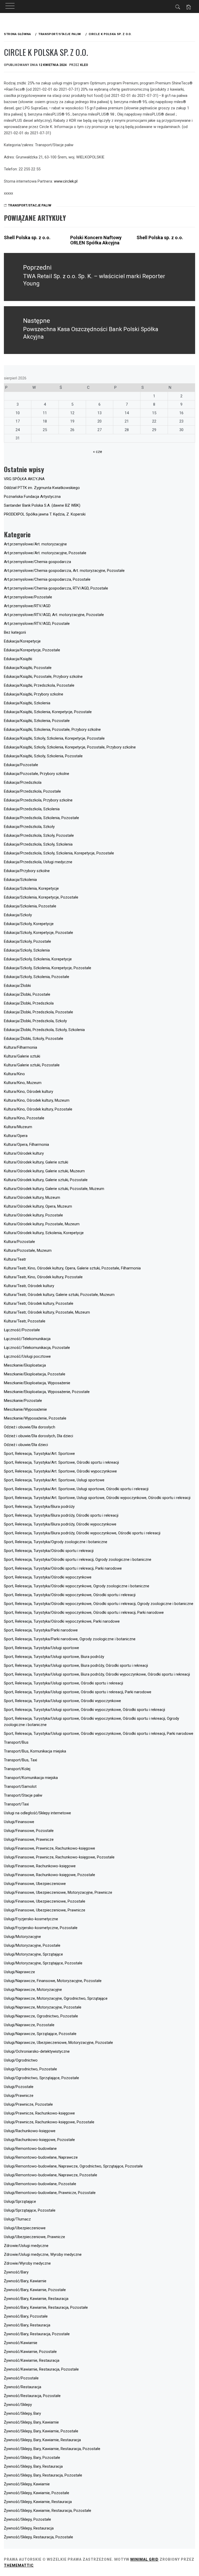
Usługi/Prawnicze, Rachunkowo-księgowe (39, 2113)
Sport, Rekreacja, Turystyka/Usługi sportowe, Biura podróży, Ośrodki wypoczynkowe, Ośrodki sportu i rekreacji (97, 1674)
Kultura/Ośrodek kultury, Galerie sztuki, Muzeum (44, 1171)
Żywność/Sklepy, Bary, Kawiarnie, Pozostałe (41, 2431)
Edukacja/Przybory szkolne (27, 871)
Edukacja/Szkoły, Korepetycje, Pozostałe (38, 933)
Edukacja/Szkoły (18, 915)
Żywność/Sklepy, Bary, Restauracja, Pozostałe (43, 2475)
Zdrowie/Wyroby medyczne (27, 2263)
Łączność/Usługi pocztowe (27, 1356)
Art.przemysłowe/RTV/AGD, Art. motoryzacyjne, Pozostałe (54, 615)
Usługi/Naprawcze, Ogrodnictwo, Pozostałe (41, 2016)
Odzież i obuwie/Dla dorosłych (30, 1427)
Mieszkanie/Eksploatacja (25, 1365)
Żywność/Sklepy (18, 2405)
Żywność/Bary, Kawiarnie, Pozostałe (35, 2290)
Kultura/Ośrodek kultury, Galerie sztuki (36, 1162)
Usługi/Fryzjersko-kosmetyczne (31, 1919)
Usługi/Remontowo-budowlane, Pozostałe (40, 2184)
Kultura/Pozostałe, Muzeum (28, 1250)
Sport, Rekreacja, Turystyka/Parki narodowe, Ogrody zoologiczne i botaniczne (70, 1639)
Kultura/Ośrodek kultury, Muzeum (32, 1197)
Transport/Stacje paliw (30, 205)
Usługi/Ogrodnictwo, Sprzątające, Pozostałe (41, 2078)
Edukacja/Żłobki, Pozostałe (27, 994)
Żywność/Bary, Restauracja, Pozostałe (37, 2334)
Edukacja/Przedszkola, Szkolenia (32, 809)
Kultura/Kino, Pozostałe (24, 1118)
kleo (84, 65)
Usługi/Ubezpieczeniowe (25, 2228)
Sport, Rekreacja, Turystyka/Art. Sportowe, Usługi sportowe (54, 1480)
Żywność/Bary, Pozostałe (26, 2316)
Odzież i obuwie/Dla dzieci (26, 1445)
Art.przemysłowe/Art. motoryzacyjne (35, 544)
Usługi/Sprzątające (20, 2202)
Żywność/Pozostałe (21, 2378)
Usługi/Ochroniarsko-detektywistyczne (37, 2051)
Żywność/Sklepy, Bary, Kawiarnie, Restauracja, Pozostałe (52, 2449)
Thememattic (19, 2565)
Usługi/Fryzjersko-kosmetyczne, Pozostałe (41, 1928)
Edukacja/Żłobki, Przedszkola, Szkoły (35, 1021)
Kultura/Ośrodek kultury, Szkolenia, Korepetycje (44, 1233)
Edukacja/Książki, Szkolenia (27, 703)
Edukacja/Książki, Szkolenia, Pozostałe (37, 721)
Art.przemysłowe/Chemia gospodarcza (37, 562)
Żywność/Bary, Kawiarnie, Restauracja (36, 2299)
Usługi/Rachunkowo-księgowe (30, 2131)
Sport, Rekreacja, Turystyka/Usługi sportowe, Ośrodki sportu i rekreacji (63, 1683)
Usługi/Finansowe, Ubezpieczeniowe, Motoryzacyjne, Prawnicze (58, 1892)
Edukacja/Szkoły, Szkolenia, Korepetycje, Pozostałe (48, 968)
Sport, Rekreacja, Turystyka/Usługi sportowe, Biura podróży (54, 1657)
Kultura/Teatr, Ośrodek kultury (29, 1286)
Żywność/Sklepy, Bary (22, 2413)
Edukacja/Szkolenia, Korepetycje (31, 888)
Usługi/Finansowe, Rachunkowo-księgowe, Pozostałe (49, 1875)
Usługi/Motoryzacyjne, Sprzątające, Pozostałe (43, 1963)
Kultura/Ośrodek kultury (24, 1153)
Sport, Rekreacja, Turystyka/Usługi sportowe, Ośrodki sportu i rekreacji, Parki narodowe (78, 1692)
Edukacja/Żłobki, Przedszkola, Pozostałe (38, 1012)
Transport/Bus (16, 1742)
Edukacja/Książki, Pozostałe (28, 668)
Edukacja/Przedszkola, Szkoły (29, 827)
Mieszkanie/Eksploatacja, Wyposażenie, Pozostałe (47, 1392)
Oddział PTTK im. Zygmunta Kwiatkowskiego (42, 488)
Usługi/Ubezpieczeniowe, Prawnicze (34, 2237)
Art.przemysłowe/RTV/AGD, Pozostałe (37, 624)
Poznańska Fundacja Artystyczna (32, 497)
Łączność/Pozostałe (22, 1330)
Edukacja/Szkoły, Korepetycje (29, 924)
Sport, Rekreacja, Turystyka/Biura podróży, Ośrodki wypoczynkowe (60, 1524)
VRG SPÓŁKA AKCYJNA (24, 479)
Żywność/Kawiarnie (21, 2343)
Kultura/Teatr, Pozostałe (25, 1321)
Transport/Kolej (17, 1769)
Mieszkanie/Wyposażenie (25, 1409)
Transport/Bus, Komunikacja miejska (35, 1751)
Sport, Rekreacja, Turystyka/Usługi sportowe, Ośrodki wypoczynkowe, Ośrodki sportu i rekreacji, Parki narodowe (99, 1734)
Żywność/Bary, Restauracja (27, 2325)
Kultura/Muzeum (18, 1127)
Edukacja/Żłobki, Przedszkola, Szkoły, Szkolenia (44, 1030)
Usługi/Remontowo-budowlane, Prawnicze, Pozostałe (50, 2193)
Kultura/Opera (16, 1136)
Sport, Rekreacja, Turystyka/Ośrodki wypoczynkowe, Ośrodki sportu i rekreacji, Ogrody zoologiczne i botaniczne (99, 1604)
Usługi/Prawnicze (19, 2096)
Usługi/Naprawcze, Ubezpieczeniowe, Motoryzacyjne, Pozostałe (58, 2043)
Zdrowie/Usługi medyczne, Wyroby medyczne (43, 2254)
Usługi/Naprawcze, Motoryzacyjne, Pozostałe (43, 2007)
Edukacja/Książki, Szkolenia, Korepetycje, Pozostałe (48, 712)
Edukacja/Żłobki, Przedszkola (29, 1003)
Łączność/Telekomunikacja (27, 1339)
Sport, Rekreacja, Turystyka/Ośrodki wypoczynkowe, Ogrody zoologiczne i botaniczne (77, 1586)
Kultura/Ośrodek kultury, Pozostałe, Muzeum (42, 1224)
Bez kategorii (15, 632)
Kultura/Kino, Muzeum (23, 1083)
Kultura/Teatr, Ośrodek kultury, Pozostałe (39, 1303)
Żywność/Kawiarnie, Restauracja (32, 2360)
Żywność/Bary (16, 2272)
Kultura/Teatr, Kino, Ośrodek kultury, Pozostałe (43, 1277)
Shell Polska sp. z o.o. (27, 237)
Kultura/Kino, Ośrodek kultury (29, 1092)
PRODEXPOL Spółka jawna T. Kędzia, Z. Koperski (45, 514)
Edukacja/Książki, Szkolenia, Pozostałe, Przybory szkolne (52, 730)
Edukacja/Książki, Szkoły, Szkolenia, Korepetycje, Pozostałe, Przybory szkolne (70, 747)
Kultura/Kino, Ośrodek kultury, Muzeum (37, 1100)
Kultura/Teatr (15, 1259)
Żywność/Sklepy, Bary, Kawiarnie (31, 2422)
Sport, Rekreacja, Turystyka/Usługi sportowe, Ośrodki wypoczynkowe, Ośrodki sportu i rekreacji (84, 1710)
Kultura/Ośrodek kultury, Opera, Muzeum (38, 1206)
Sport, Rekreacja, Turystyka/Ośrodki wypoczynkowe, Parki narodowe (62, 1621)
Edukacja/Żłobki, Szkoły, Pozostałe (34, 1039)
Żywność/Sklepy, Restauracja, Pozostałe (38, 2537)
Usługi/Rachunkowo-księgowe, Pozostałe (39, 2140)
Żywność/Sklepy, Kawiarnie (27, 2484)
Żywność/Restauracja (23, 2387)
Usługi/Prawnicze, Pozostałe (28, 2104)
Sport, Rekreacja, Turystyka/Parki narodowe (41, 1630)
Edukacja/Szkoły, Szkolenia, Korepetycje (38, 959)
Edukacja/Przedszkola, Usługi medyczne (38, 862)
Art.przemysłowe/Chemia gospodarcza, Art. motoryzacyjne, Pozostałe (64, 571)
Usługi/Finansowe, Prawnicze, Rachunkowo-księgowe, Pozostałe (59, 1857)
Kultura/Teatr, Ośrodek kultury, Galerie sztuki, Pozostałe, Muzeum (59, 1295)
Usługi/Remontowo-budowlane (30, 2149)
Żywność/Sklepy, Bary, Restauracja (33, 2466)
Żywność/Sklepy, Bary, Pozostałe (32, 2458)
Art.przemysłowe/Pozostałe (28, 597)
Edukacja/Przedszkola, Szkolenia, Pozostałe (41, 818)
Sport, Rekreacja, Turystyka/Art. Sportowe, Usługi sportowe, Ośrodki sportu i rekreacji (76, 1489)
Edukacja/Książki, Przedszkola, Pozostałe (39, 685)
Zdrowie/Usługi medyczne (26, 2246)
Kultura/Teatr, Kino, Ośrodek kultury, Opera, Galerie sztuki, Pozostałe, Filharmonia (72, 1268)
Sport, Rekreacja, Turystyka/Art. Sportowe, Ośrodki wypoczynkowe (60, 1471)
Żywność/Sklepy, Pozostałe (27, 2519)
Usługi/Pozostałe (19, 2087)
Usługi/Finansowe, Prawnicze (29, 1839)
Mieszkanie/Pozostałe (23, 1401)
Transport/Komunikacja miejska (31, 1778)
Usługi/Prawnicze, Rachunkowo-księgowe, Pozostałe (49, 2122)
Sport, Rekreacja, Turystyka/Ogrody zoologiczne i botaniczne (56, 1542)
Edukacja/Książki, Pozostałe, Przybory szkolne (43, 677)
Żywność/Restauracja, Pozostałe (32, 2396)
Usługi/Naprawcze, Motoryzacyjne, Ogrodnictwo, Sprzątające (56, 1998)
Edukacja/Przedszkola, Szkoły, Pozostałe (39, 835)
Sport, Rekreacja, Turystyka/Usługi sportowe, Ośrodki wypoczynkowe (62, 1701)
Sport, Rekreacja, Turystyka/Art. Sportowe (39, 1454)
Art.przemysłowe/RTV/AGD (27, 606)
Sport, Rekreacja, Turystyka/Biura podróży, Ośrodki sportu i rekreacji (61, 1515)
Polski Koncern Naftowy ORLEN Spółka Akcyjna (96, 240)
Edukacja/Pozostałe (21, 765)
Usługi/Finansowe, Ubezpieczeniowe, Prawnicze (45, 1910)
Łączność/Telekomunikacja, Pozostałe (37, 1348)
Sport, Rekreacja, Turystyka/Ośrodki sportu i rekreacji (49, 1551)
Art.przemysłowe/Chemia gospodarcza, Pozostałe (47, 579)
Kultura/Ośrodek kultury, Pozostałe (33, 1215)
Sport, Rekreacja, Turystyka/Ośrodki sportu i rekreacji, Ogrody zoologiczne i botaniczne (78, 1560)
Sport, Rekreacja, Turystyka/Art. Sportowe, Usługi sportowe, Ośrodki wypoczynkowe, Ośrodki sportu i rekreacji (97, 1498)
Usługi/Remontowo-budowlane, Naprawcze (41, 2157)
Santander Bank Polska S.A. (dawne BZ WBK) (42, 505)
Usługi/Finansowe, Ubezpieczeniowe (35, 1884)
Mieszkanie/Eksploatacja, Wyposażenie (37, 1383)
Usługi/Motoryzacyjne (22, 1937)
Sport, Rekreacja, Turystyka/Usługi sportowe (41, 1648)
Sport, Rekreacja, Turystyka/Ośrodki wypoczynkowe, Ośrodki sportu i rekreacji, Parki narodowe (84, 1612)
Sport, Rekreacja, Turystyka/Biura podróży (39, 1507)
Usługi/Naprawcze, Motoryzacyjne (33, 1990)
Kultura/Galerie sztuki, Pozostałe (32, 1065)
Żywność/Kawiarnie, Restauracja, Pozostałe (41, 2369)
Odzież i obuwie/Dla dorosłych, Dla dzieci (38, 1436)
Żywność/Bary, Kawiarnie (25, 2281)
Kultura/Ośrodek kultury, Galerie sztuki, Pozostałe (46, 1180)
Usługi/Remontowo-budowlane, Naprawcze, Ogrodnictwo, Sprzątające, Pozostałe (73, 2166)
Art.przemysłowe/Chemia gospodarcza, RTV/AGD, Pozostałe (56, 588)
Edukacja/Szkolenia (20, 880)
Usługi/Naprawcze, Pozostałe (29, 2025)
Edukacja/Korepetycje (22, 641)
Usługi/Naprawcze (19, 1972)
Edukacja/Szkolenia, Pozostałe (30, 906)
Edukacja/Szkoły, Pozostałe (27, 941)
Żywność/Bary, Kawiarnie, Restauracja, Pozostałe (46, 2307)
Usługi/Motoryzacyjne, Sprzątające (33, 1954)
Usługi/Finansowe (19, 1822)
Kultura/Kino (14, 1074)
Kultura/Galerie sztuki (22, 1056)
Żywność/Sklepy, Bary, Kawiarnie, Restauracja (42, 2440)
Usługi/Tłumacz (17, 2219)
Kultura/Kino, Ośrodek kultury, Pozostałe (38, 1109)
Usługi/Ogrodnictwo (21, 2060)
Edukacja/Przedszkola (23, 782)
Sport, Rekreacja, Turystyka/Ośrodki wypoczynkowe (48, 1577)
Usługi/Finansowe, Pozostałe (29, 1831)
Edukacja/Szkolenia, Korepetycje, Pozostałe (41, 897)
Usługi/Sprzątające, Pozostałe (30, 2210)
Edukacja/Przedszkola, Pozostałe (32, 791)
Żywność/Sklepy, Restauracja (29, 2528)
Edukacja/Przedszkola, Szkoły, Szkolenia (38, 844)
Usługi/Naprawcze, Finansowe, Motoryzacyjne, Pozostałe (53, 1981)
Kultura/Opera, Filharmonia (26, 1145)
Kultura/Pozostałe (19, 1242)
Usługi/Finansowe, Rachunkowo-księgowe (40, 1866)
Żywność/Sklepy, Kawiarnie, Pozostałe (37, 2493)
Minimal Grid (144, 2559)
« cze (98, 452)
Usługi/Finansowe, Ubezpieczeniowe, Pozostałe (45, 1901)
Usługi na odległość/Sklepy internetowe (37, 1813)
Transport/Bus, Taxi (20, 1760)
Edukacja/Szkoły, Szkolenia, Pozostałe (37, 977)
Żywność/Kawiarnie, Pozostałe (30, 2352)
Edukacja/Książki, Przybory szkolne (34, 694)
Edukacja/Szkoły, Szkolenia (27, 950)
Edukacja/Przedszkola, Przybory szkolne (38, 800)
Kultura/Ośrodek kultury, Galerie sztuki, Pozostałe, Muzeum (54, 1189)
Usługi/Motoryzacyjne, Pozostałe (32, 1945)
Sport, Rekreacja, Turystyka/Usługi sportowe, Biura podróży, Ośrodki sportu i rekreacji (76, 1665)
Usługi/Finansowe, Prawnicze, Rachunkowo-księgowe (49, 1848)
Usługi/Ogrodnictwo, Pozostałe (30, 2069)
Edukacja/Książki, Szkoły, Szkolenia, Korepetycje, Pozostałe (54, 738)
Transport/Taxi (16, 1804)
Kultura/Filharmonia (20, 1047)
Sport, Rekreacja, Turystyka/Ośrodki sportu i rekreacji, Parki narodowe (63, 1568)
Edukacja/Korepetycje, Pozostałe (32, 650)
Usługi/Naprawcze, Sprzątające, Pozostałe (40, 2034)
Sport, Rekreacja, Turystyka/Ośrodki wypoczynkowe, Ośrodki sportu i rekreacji (70, 1595)
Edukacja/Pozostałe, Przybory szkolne (37, 774)
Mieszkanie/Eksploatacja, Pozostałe (35, 1374)
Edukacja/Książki (18, 659)
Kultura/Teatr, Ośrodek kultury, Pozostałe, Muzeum (47, 1312)
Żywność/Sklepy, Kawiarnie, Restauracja (38, 2502)
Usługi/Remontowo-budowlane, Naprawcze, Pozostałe (51, 2175)
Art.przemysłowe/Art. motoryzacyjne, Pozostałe (45, 553)
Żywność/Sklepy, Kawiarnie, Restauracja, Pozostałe (48, 2511)
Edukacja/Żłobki (17, 986)
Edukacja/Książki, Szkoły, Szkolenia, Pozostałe (43, 756)
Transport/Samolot (20, 1787)
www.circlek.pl (66, 181)
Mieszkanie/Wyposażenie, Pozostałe (35, 1418)
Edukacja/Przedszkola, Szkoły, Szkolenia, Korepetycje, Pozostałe (59, 853)
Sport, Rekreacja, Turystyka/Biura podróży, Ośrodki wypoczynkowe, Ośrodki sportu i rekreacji (82, 1533)
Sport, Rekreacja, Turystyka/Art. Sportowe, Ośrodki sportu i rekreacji (61, 1462)
